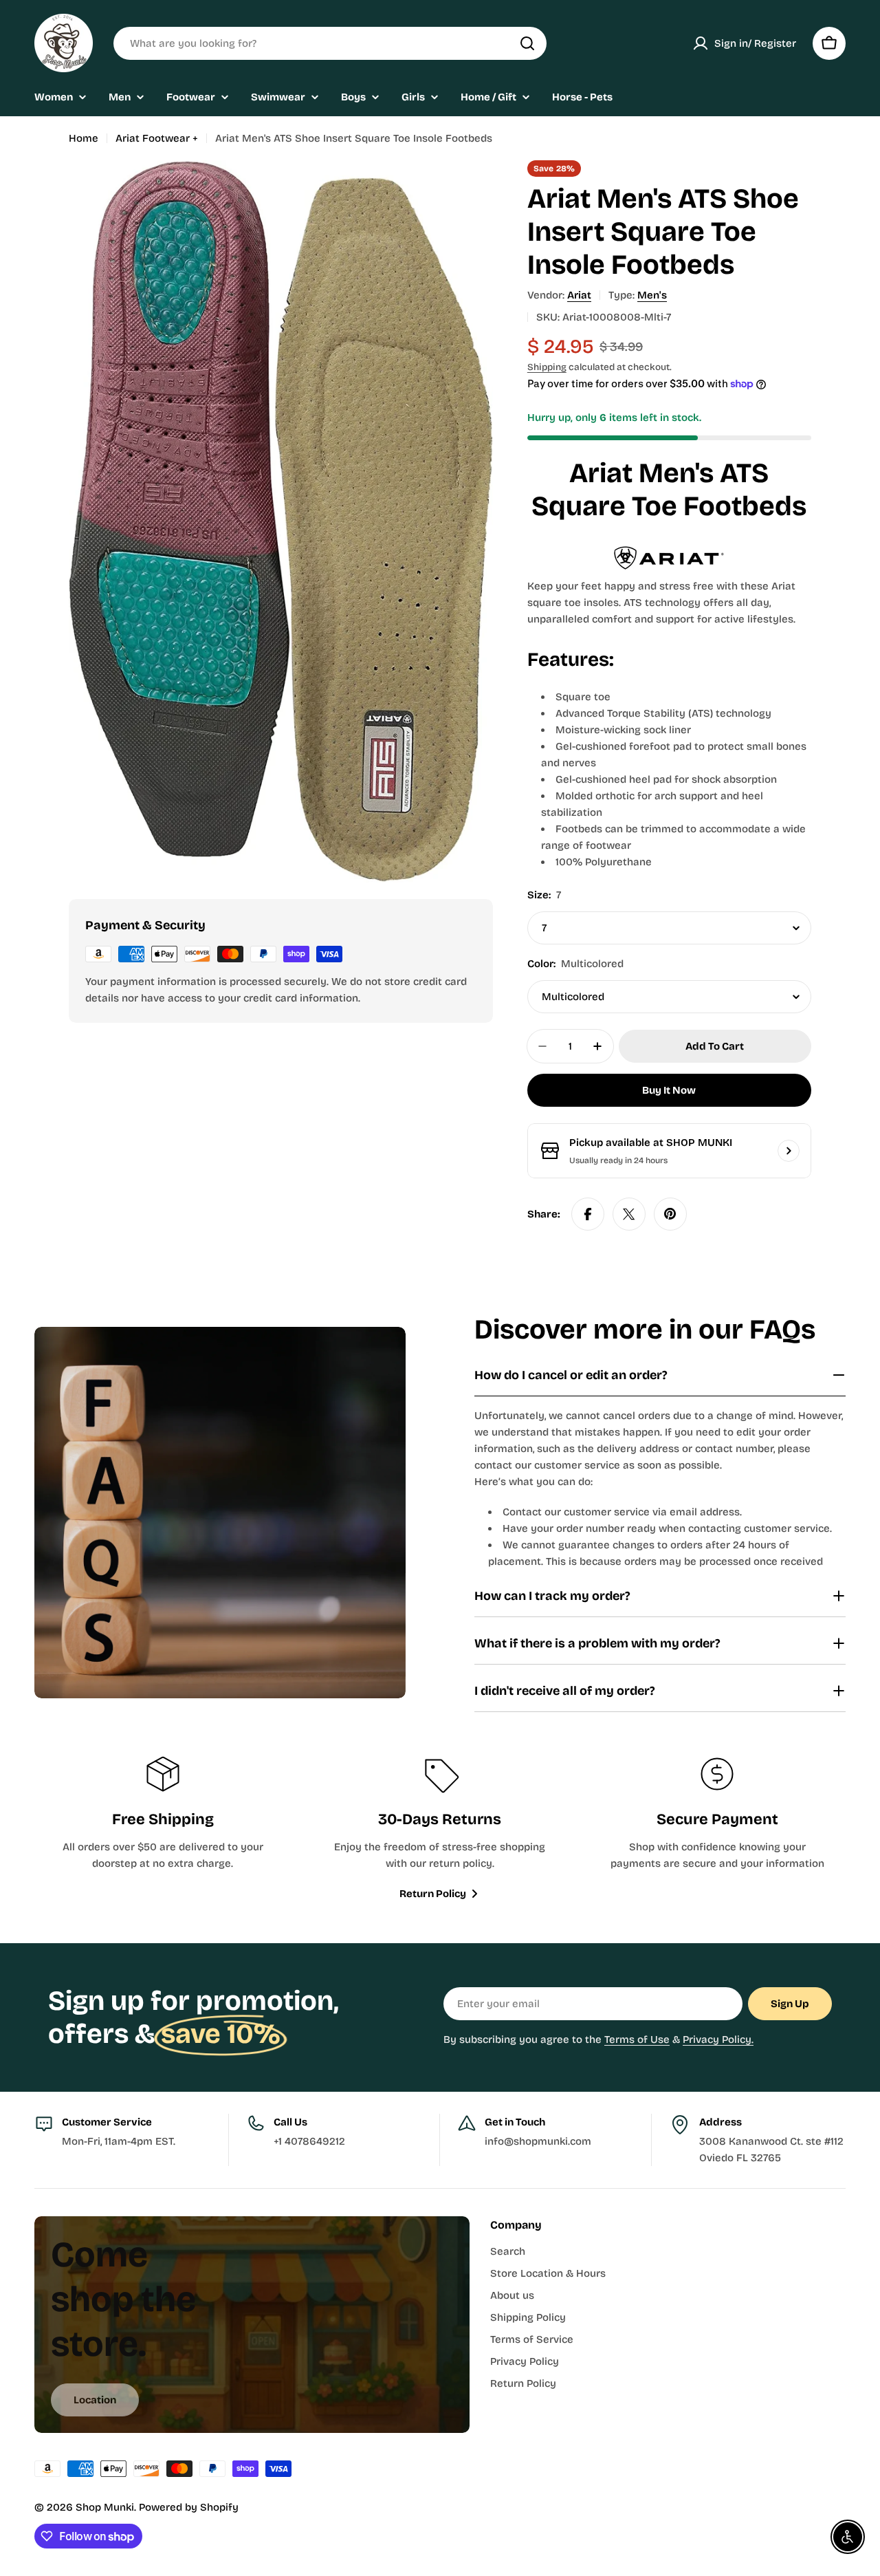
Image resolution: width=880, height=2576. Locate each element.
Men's (652, 295)
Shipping (547, 367)
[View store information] (789, 1151)
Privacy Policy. (718, 2039)
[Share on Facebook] (588, 1214)
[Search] (527, 43)
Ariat (579, 295)
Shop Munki (105, 2507)
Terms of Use (637, 2039)
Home (84, 138)
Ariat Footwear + (157, 138)
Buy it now (669, 1090)
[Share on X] (629, 1214)
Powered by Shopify (189, 2507)
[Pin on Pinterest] (670, 1214)
